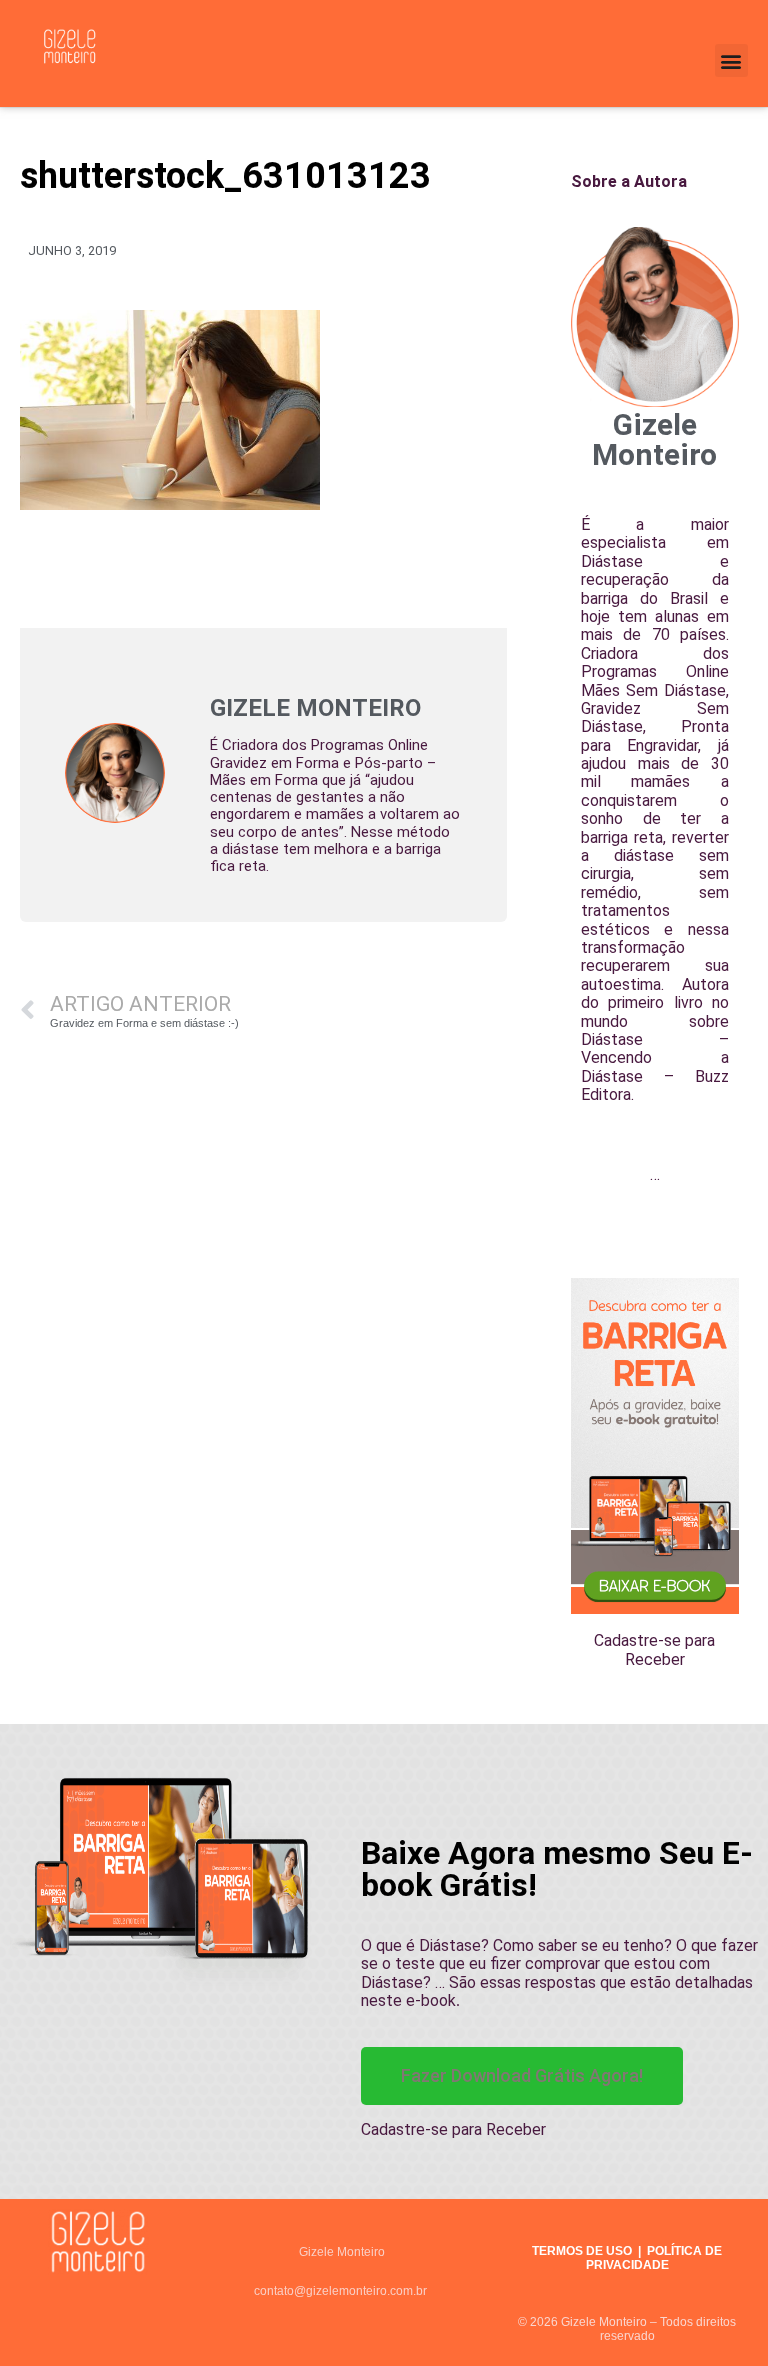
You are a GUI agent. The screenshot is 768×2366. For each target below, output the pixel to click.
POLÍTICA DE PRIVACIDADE (654, 2258)
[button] (731, 60)
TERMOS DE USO (582, 2251)
